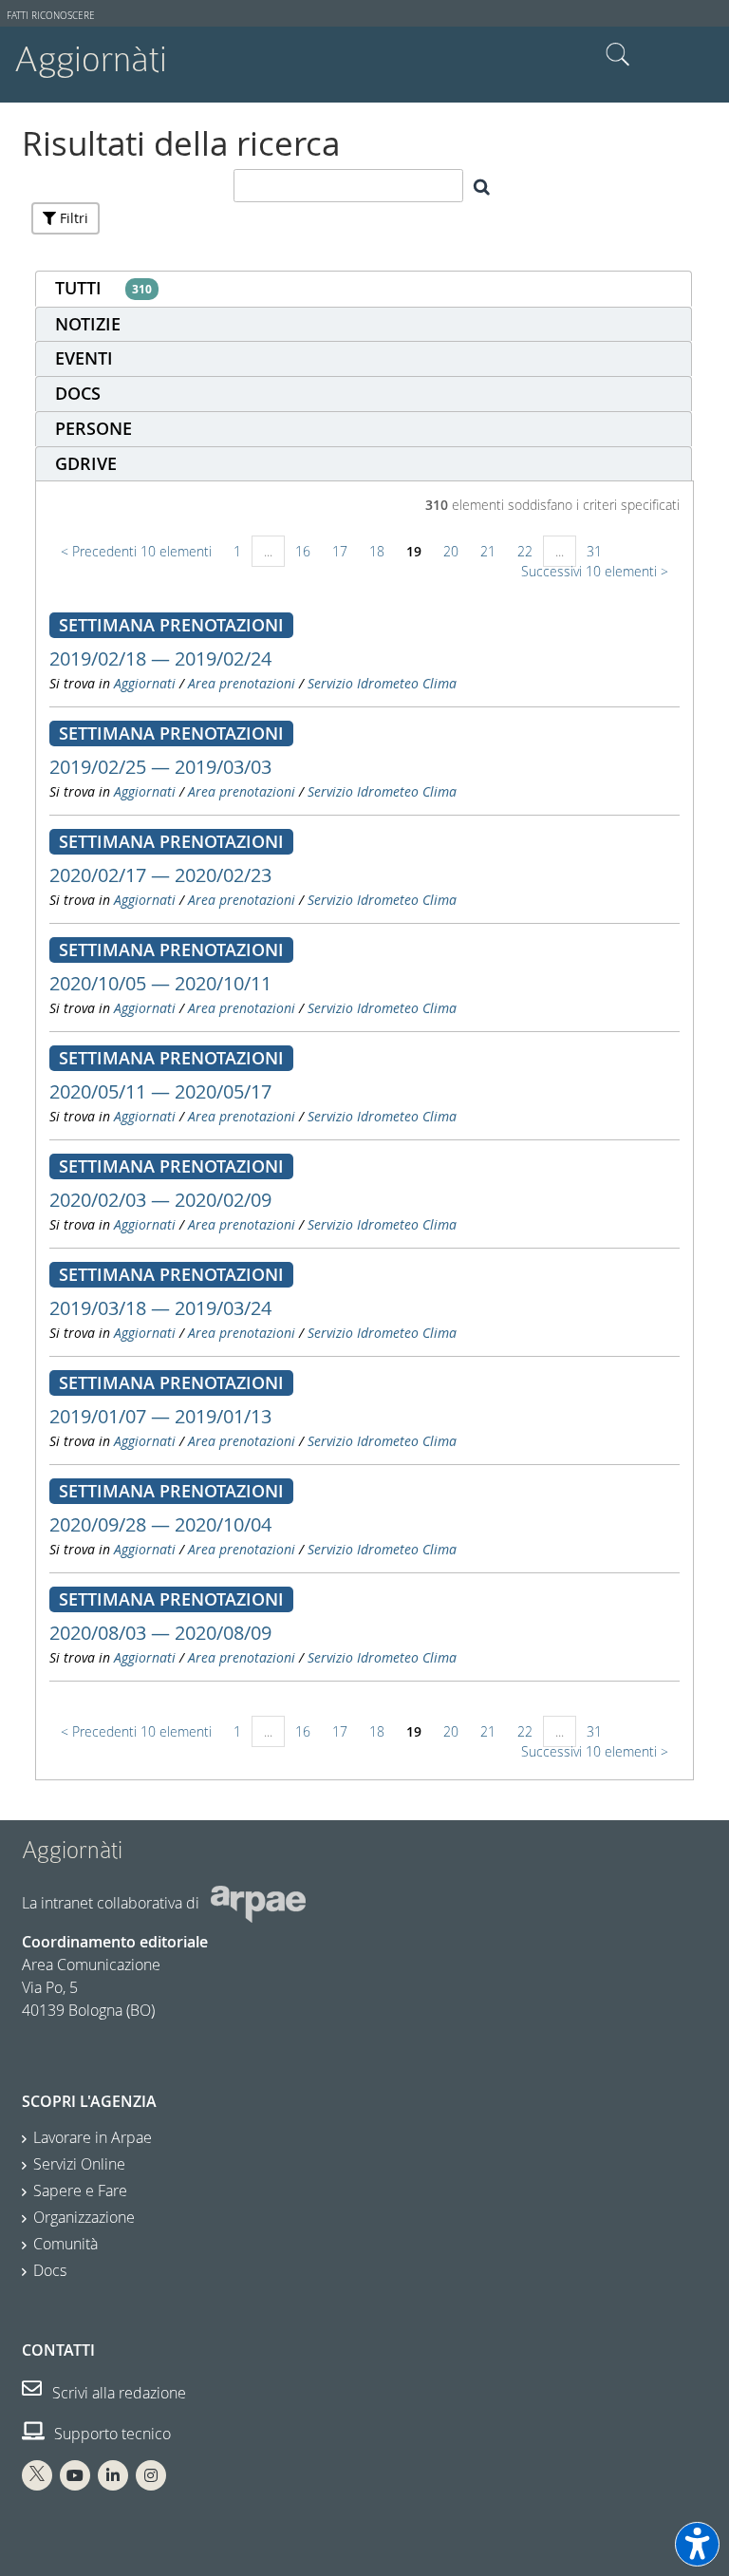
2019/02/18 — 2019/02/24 (160, 658)
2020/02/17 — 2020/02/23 (160, 875)
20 (451, 551)
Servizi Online (79, 2164)
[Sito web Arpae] (258, 1903)
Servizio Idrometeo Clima (382, 683)
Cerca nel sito (618, 55)
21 (488, 551)
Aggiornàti (91, 59)
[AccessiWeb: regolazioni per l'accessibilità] (697, 2544)
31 (594, 551)
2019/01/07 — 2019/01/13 (160, 1416)
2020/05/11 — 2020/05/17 (160, 1091)
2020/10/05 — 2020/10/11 (160, 983)
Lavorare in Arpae (93, 2137)
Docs (50, 2270)
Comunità (65, 2244)
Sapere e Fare (80, 2191)
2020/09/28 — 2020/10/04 (160, 1524)
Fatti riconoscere (51, 16)
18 (377, 551)
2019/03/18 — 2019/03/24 (160, 1308)
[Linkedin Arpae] (113, 2475)
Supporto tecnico (111, 2434)
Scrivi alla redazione (117, 2393)
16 (303, 551)
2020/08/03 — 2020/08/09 (160, 1633)
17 (340, 551)
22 (525, 551)
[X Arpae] (37, 2475)
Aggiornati (145, 683)
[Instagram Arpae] (151, 2475)
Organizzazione (84, 2217)
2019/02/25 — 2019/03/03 (160, 767)
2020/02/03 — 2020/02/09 (160, 1200)
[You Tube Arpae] (75, 2475)
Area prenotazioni (242, 683)
